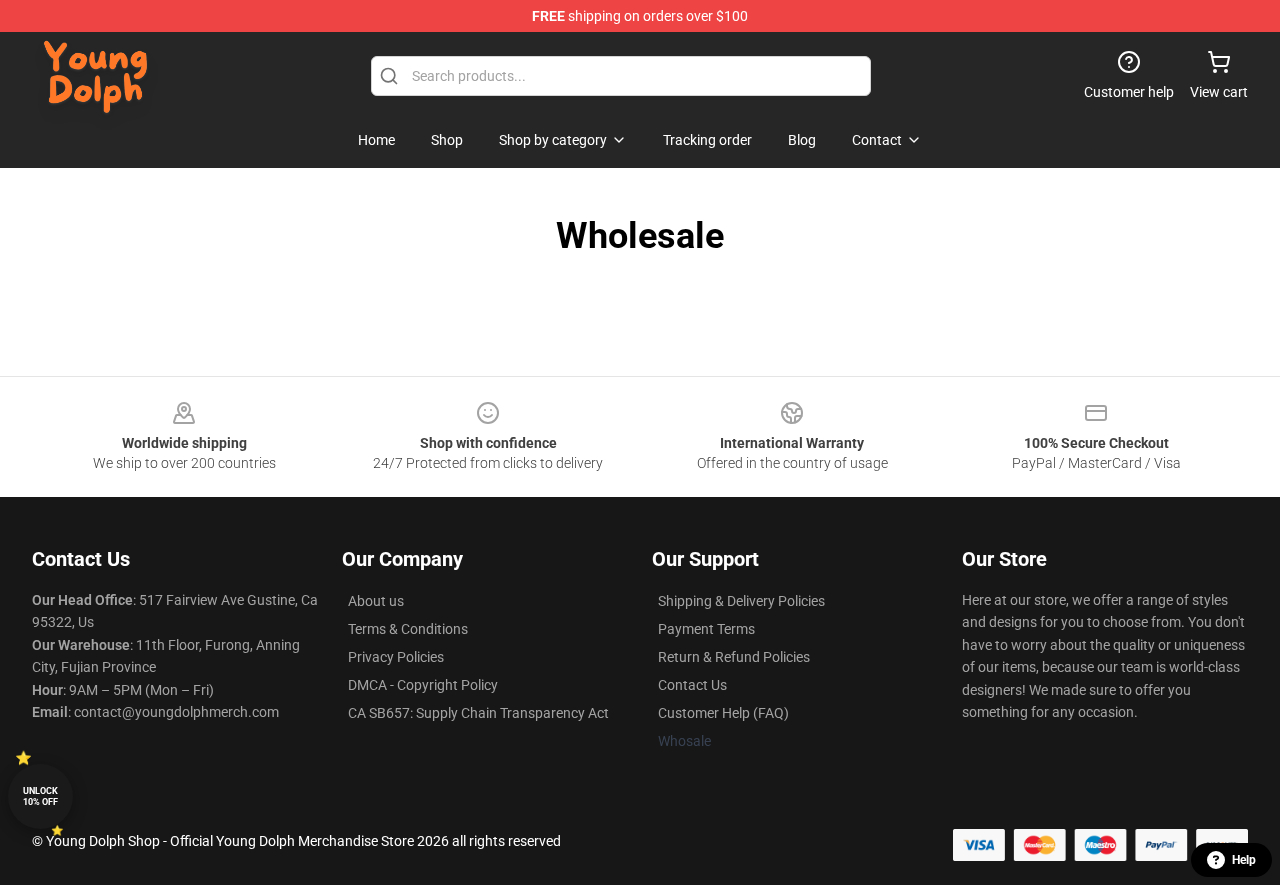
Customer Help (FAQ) (723, 713)
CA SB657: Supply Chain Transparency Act (478, 713)
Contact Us (692, 685)
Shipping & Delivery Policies (741, 601)
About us (376, 601)
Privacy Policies (396, 657)
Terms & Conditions (408, 629)
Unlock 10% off (40, 796)
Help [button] (1244, 860)
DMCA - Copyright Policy (423, 685)
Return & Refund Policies (734, 657)
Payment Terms (706, 629)
